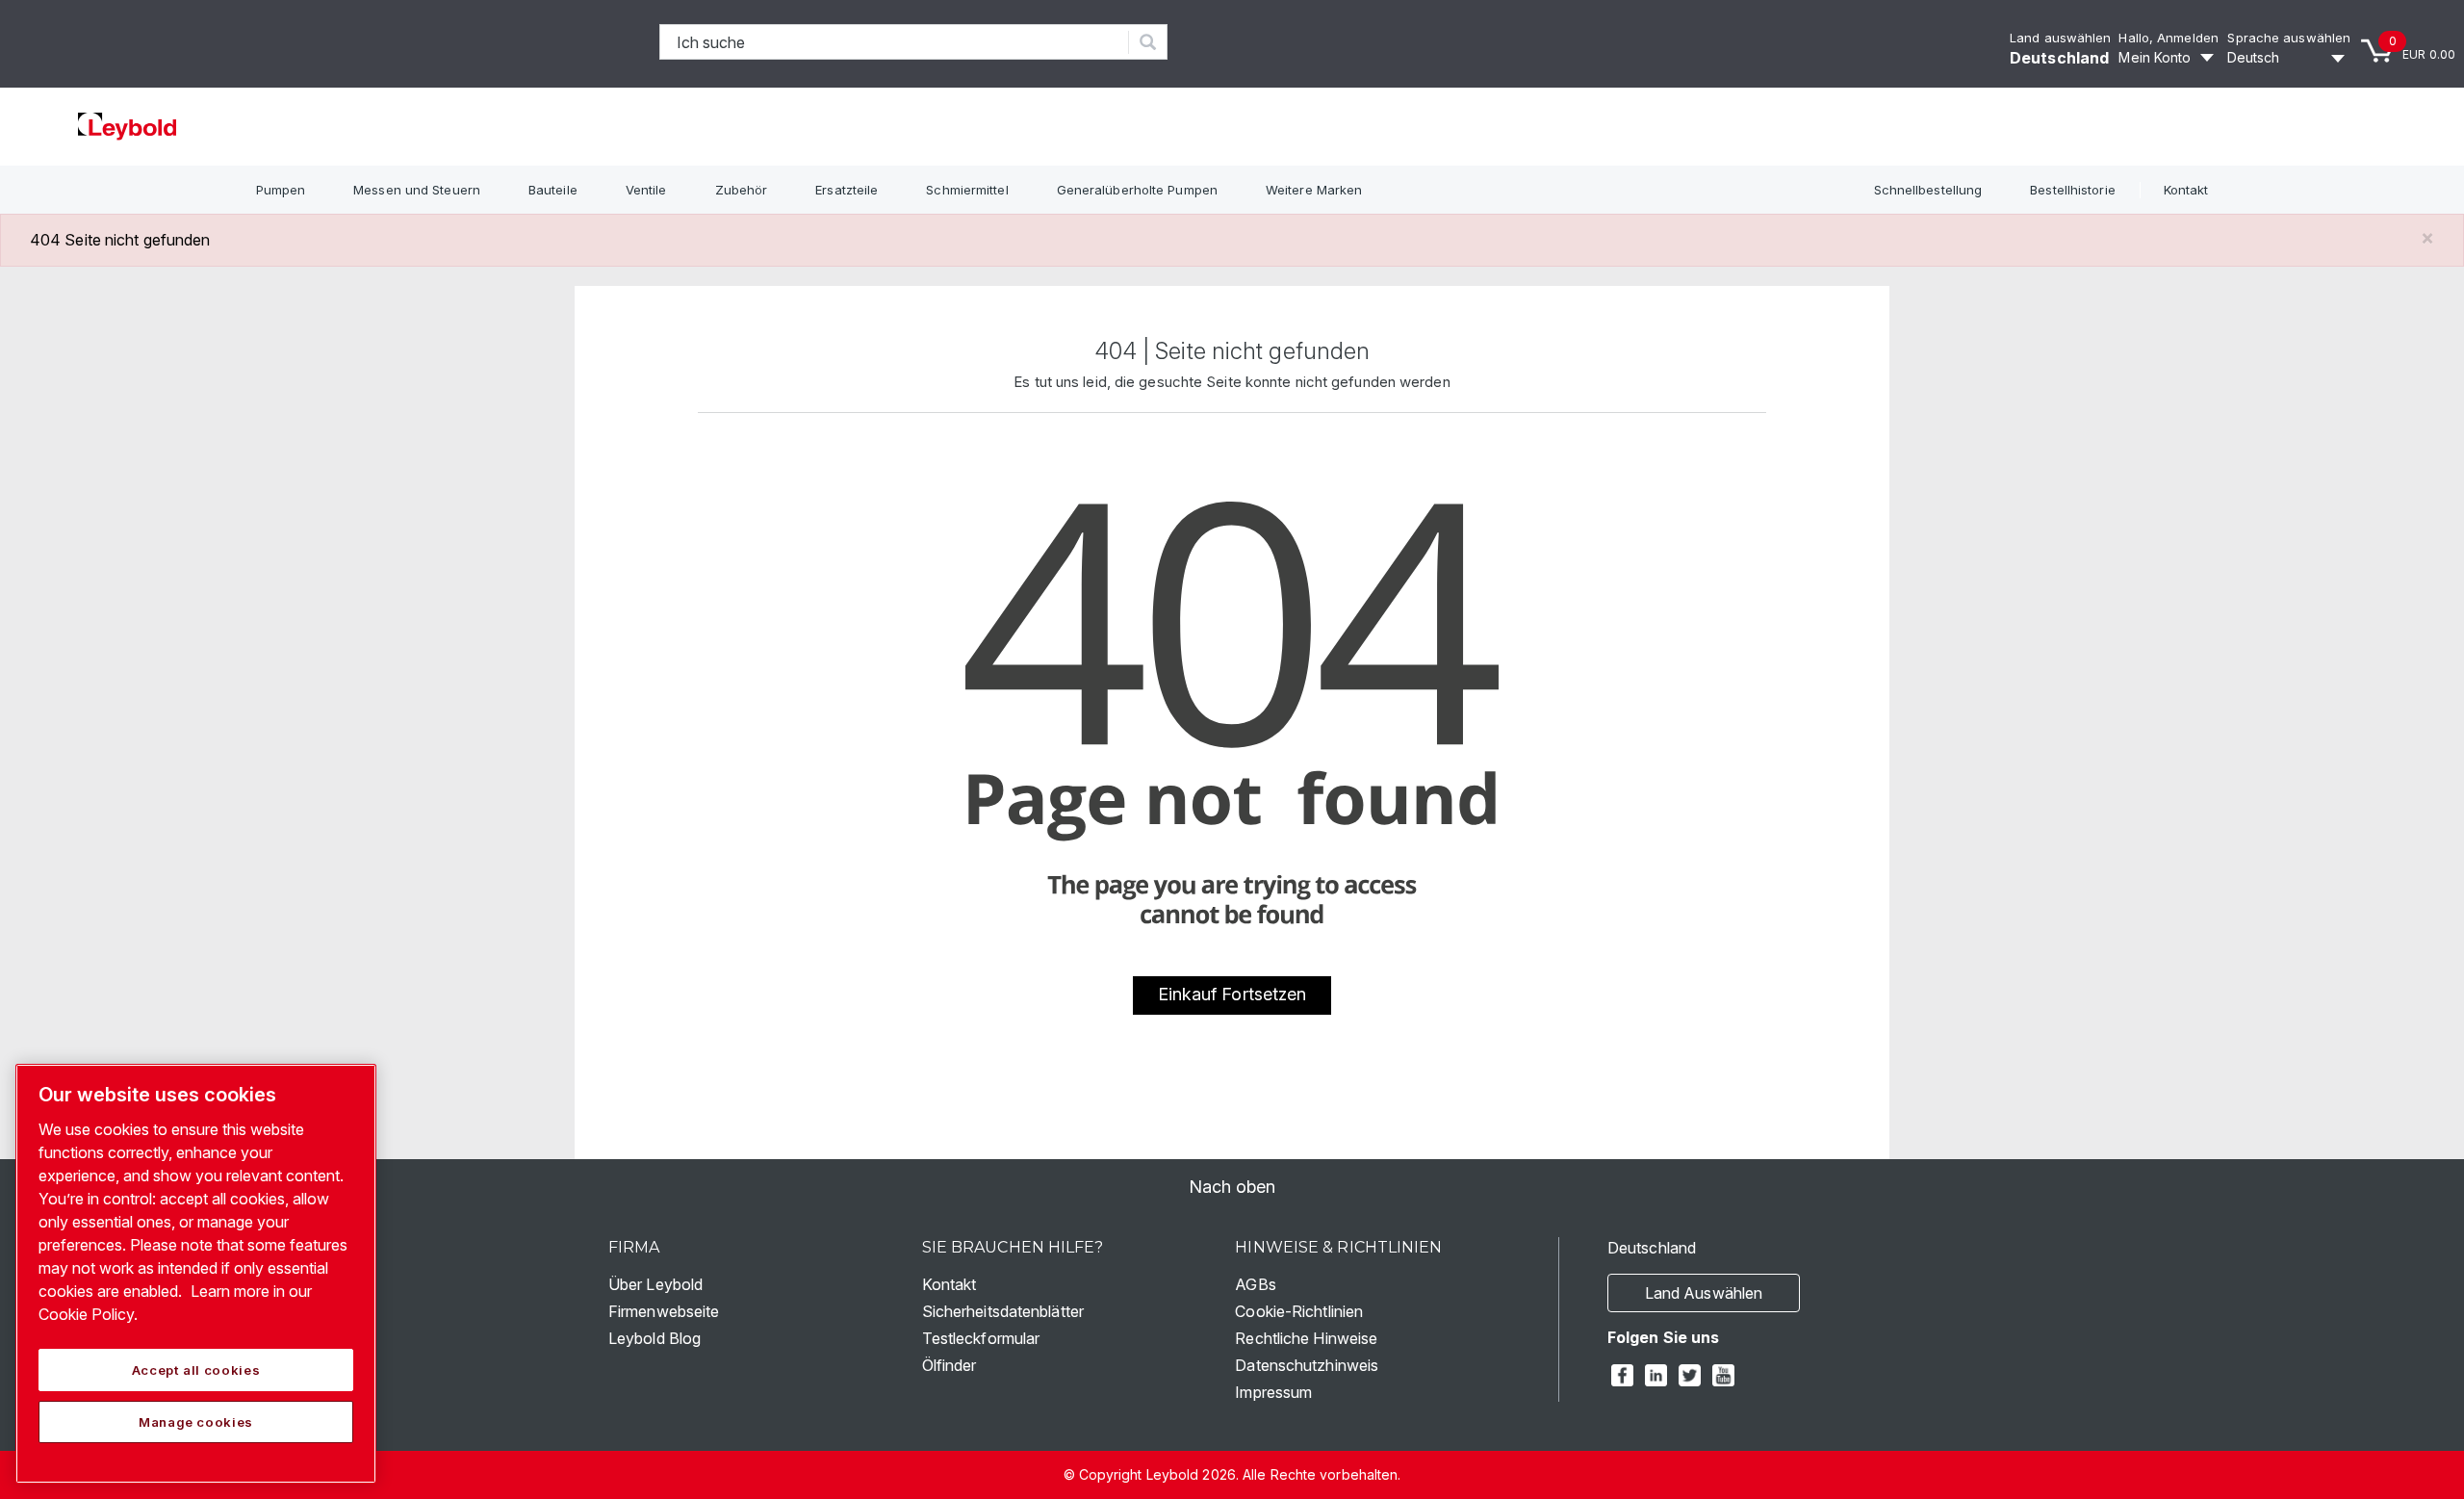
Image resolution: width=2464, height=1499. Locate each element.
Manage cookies (196, 1422)
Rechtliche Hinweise (1306, 1338)
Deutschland (2059, 58)
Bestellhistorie (2073, 190)
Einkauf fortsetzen (1232, 994)
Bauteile (553, 190)
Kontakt (2186, 190)
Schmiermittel (967, 190)
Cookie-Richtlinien (1299, 1311)
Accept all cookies (196, 1370)
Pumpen (281, 190)
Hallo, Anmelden (2169, 38)
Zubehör (742, 190)
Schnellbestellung (1928, 190)
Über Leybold (655, 1284)
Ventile (646, 190)
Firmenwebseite (664, 1311)
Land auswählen (2060, 38)
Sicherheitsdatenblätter (1003, 1311)
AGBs (1255, 1284)
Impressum (1273, 1392)
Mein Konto (2155, 57)
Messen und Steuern (417, 190)
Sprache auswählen (2289, 38)
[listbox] (2289, 58)
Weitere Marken (1314, 190)
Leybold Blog (654, 1338)
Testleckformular (981, 1338)
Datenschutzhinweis (1307, 1365)
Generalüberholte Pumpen (1137, 190)
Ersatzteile (847, 190)
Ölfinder (950, 1365)
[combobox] (895, 42)
